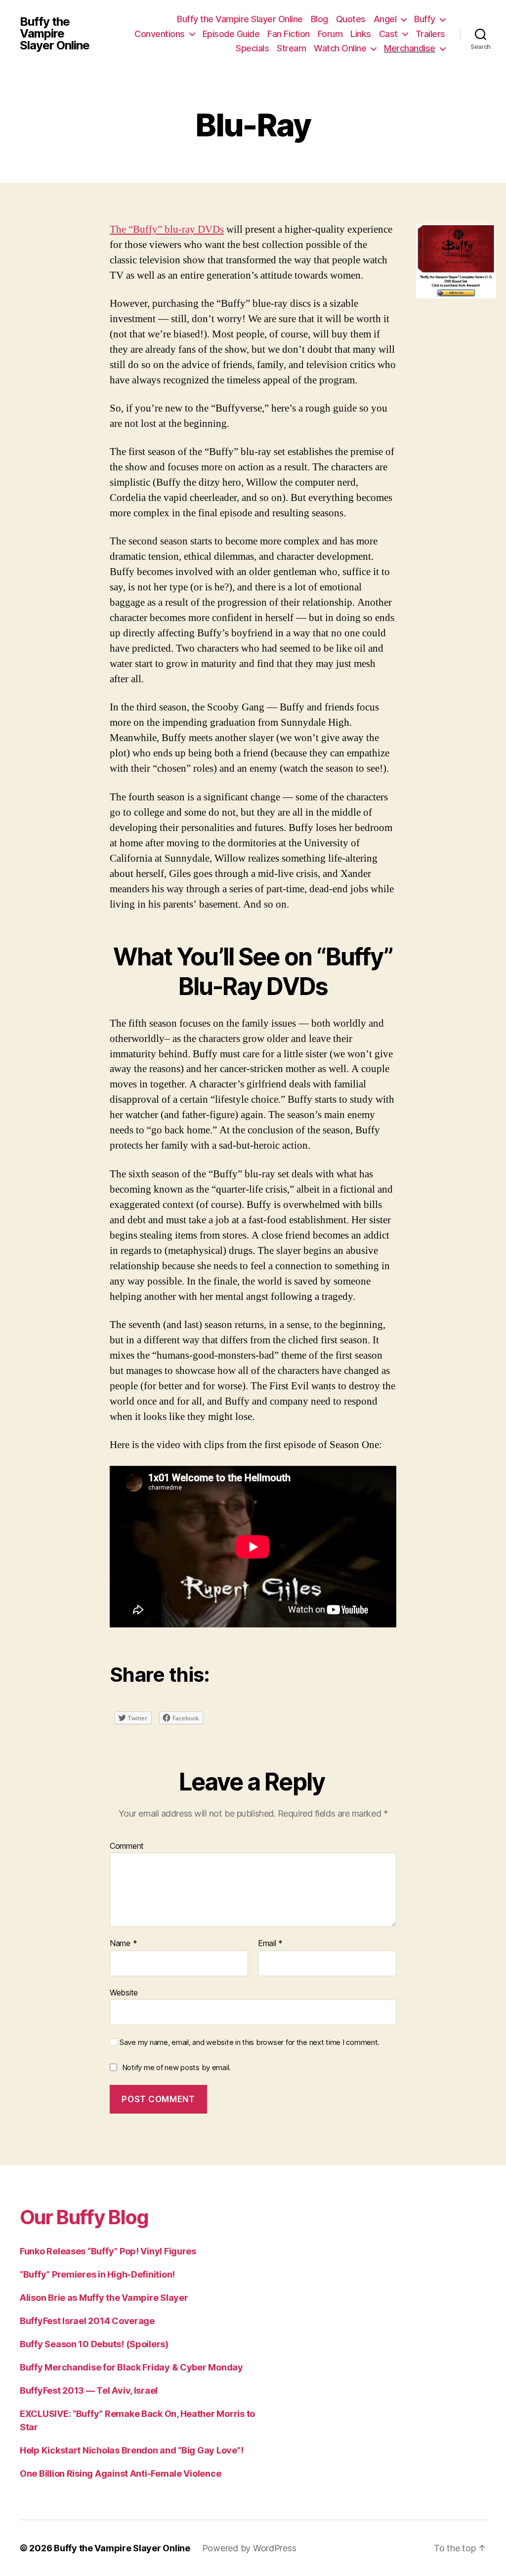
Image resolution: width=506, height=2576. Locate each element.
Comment (127, 1846)
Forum (330, 34)
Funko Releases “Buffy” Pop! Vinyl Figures (108, 2251)
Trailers (430, 34)
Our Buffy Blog (84, 2217)
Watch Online (340, 48)
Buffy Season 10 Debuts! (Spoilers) (94, 2344)
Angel (385, 19)
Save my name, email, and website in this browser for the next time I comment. (250, 2042)
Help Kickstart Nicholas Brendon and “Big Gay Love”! (131, 2450)
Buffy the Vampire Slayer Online (55, 34)
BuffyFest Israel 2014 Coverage (87, 2321)
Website (124, 1992)
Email (270, 1944)
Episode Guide (231, 34)
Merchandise (410, 48)
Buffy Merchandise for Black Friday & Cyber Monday (131, 2367)
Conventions (160, 34)
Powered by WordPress (249, 2548)
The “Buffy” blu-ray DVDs (167, 229)
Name (123, 1944)
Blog (319, 19)
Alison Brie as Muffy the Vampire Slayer (104, 2298)
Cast (388, 34)
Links (361, 34)
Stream (291, 48)
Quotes (351, 19)
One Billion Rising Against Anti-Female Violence (120, 2473)
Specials (252, 48)
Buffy (425, 19)
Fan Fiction (289, 34)
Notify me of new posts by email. (176, 2067)
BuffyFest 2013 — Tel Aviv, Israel (89, 2390)
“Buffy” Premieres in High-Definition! (97, 2274)
